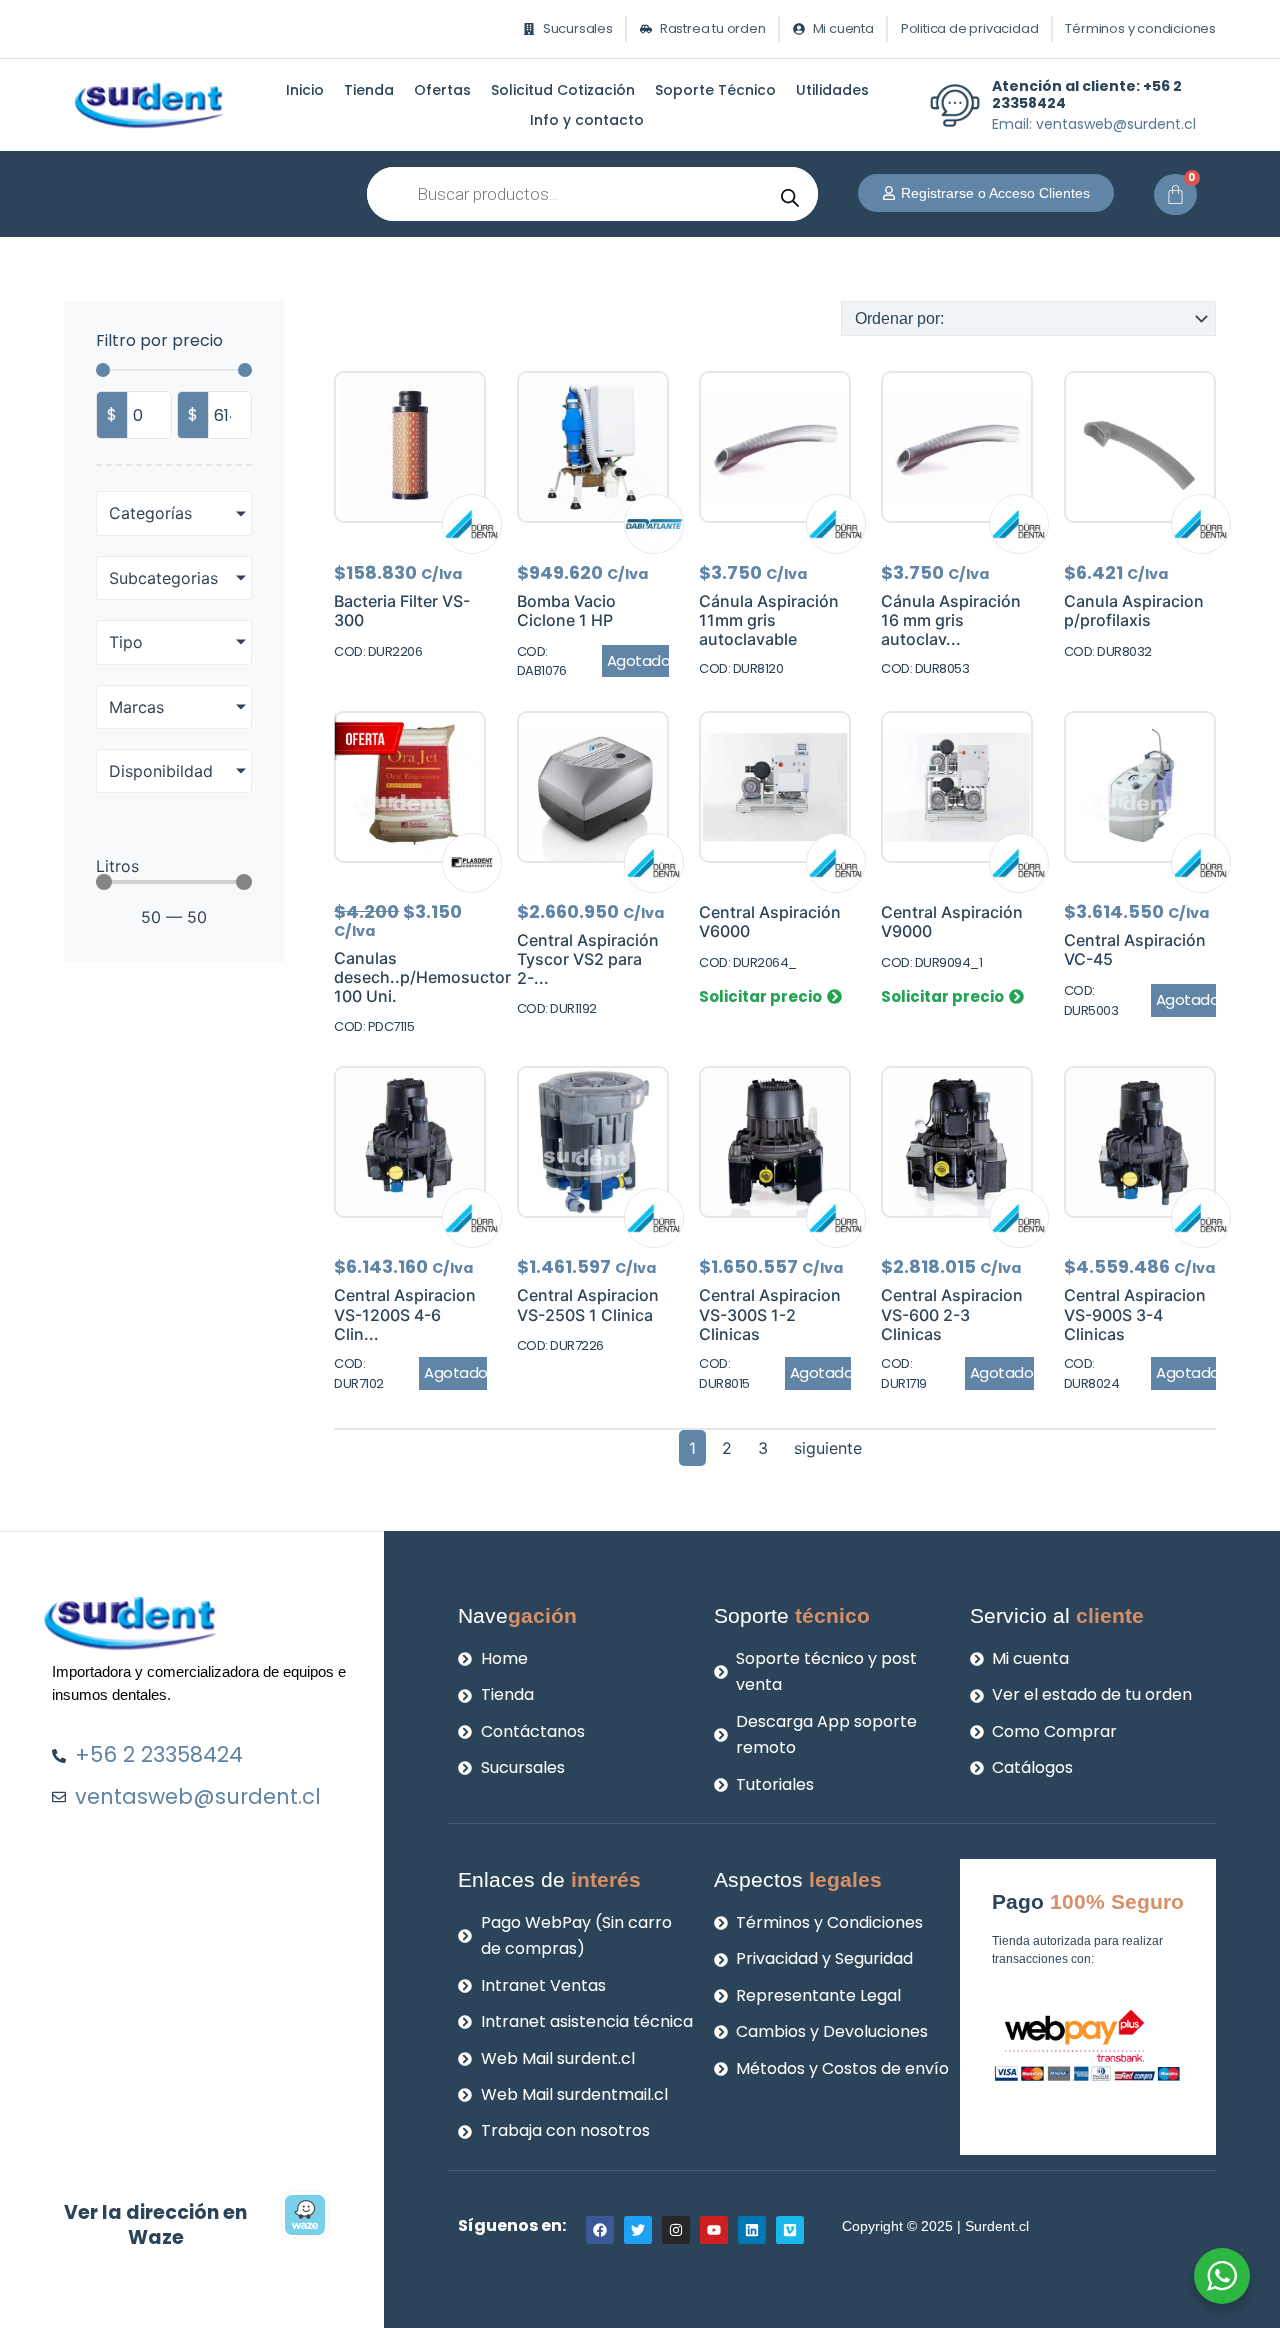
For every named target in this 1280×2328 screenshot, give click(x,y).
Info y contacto (587, 120)
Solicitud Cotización (563, 90)
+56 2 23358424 (1087, 94)
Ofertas (442, 90)
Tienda (369, 90)
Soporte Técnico (715, 90)
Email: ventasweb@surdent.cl (1094, 124)
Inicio (305, 90)
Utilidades (832, 90)
